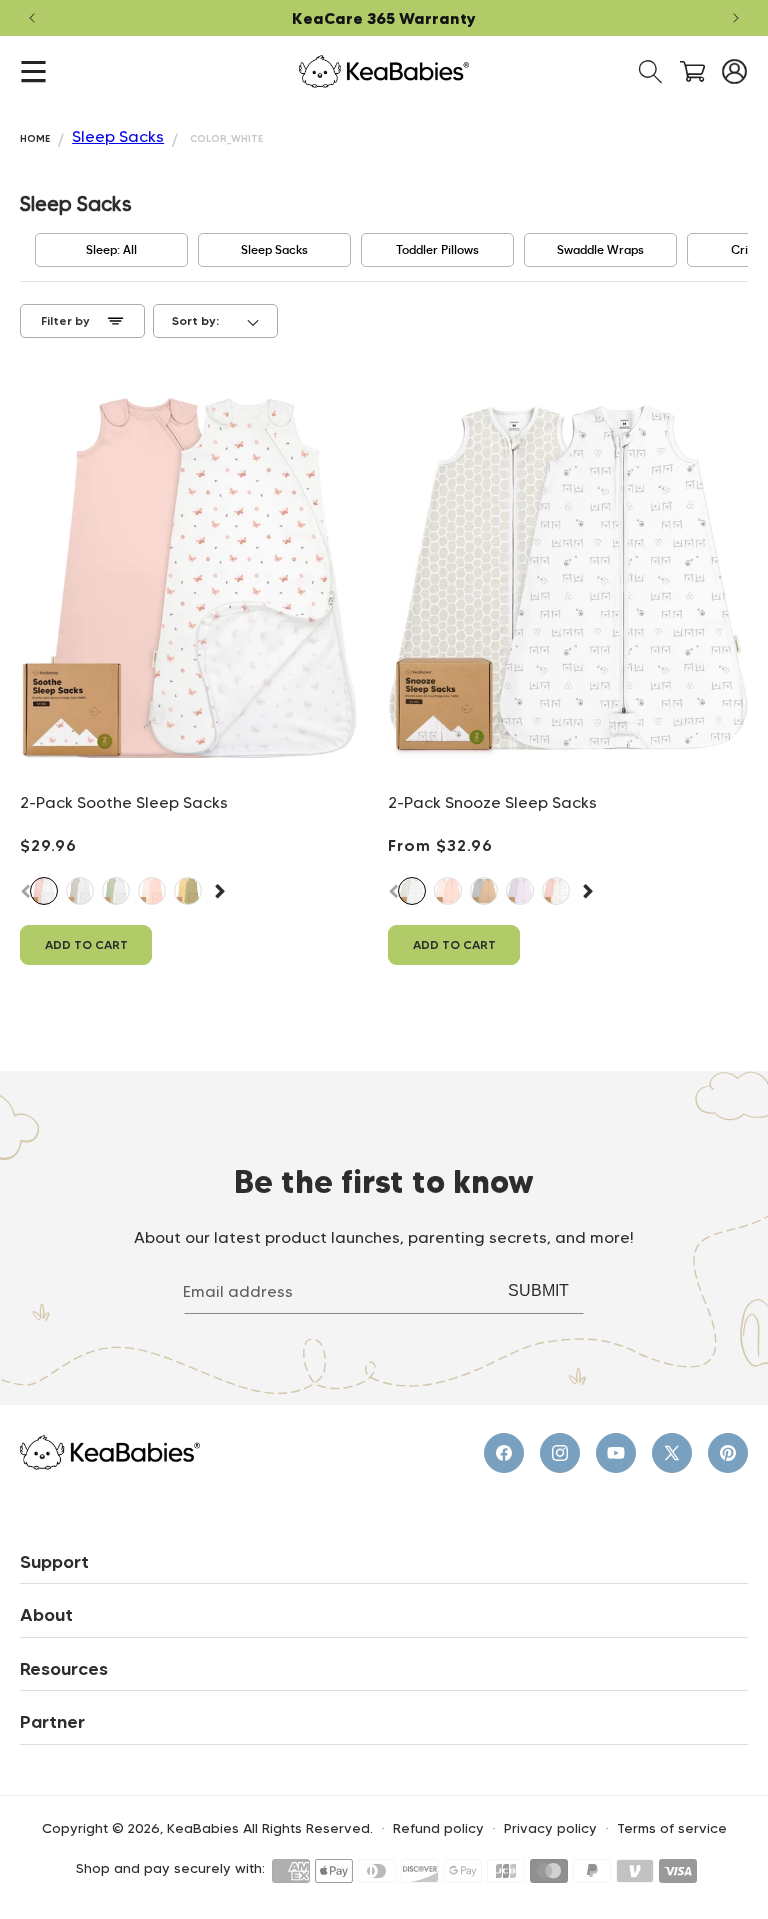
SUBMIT (538, 1290)
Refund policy (438, 1828)
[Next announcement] (736, 18)
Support (54, 1562)
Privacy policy (550, 1828)
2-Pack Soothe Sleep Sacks (124, 802)
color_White (226, 138)
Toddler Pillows (437, 250)
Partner (52, 1722)
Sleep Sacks (118, 136)
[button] (33, 71)
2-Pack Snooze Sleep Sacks (492, 802)
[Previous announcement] (32, 18)
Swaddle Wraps (600, 250)
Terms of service (672, 1828)
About (46, 1615)
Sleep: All (111, 250)
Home (35, 138)
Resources (64, 1669)
